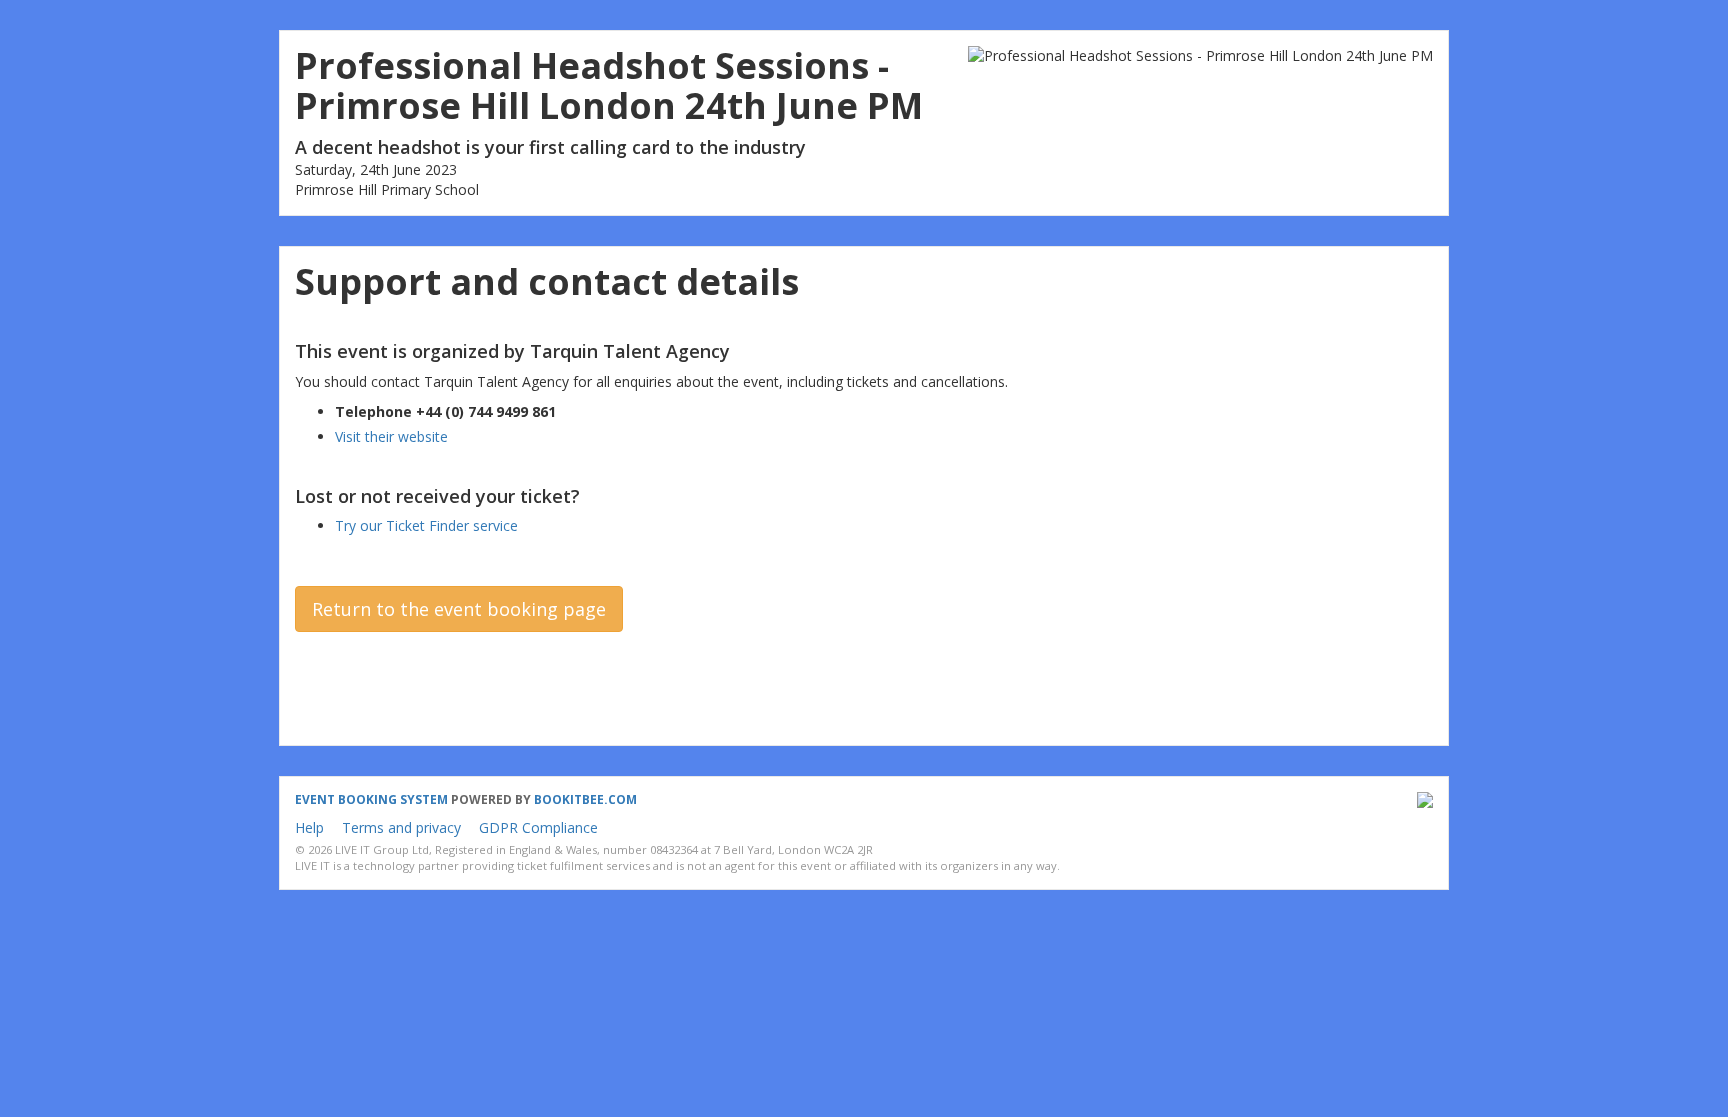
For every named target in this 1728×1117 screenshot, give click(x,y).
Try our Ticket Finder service (426, 525)
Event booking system (371, 799)
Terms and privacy (401, 827)
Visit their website (391, 436)
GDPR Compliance (538, 827)
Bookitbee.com (585, 799)
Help (309, 827)
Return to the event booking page (459, 609)
